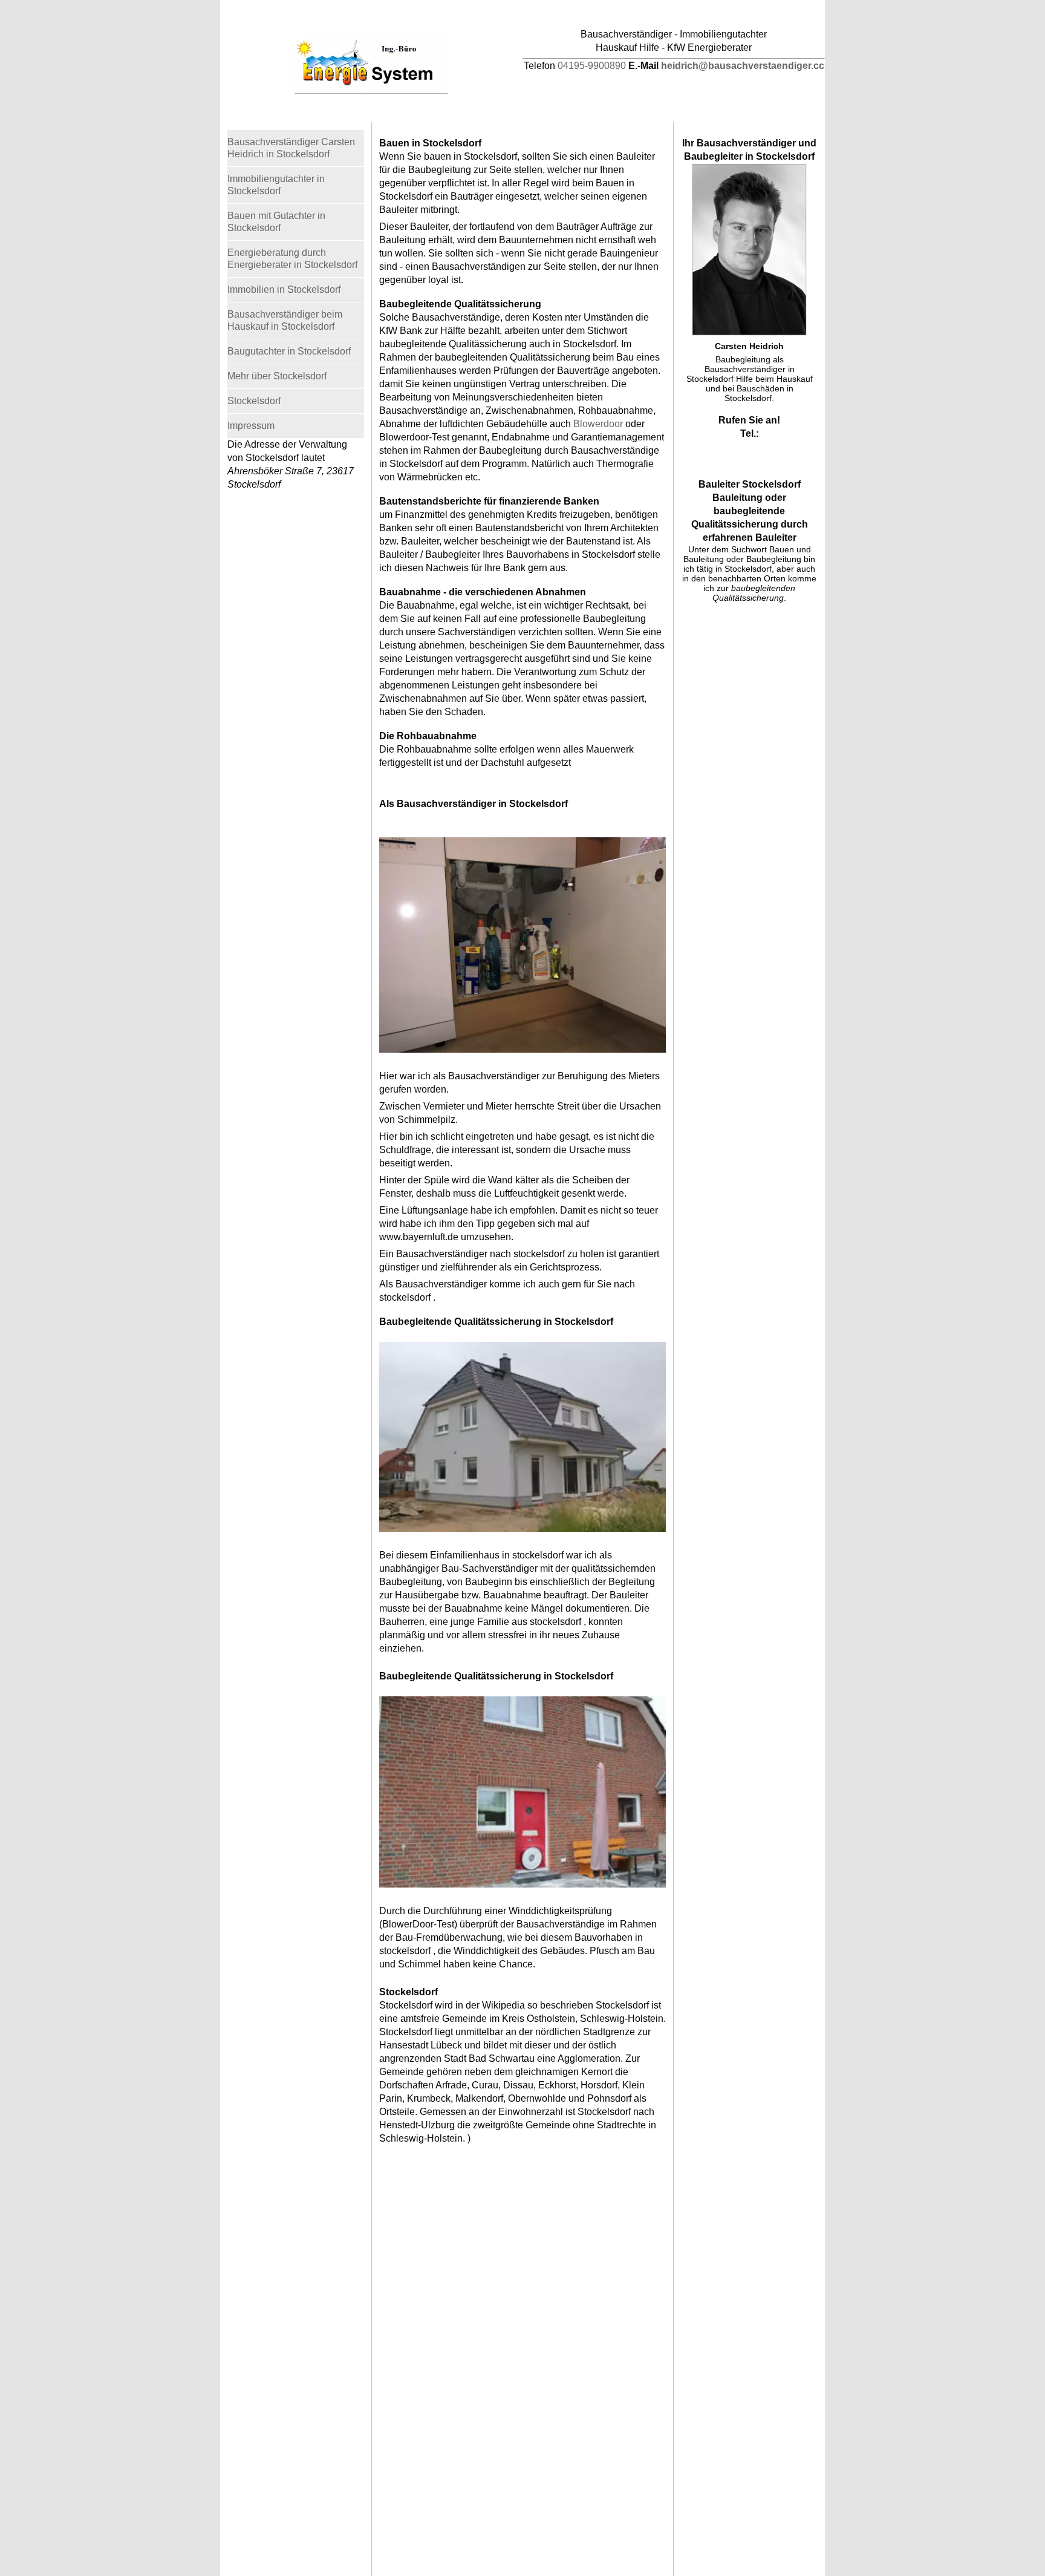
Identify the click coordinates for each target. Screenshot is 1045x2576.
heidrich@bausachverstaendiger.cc (743, 66)
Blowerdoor (598, 424)
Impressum (251, 426)
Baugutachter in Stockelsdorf (289, 351)
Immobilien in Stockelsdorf (284, 289)
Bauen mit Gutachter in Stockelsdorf (276, 222)
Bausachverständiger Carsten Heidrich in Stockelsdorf (291, 148)
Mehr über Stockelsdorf (277, 376)
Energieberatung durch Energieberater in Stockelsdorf (292, 259)
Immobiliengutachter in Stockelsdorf (276, 185)
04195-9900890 (592, 66)
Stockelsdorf (254, 401)
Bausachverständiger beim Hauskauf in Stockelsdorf (285, 320)
